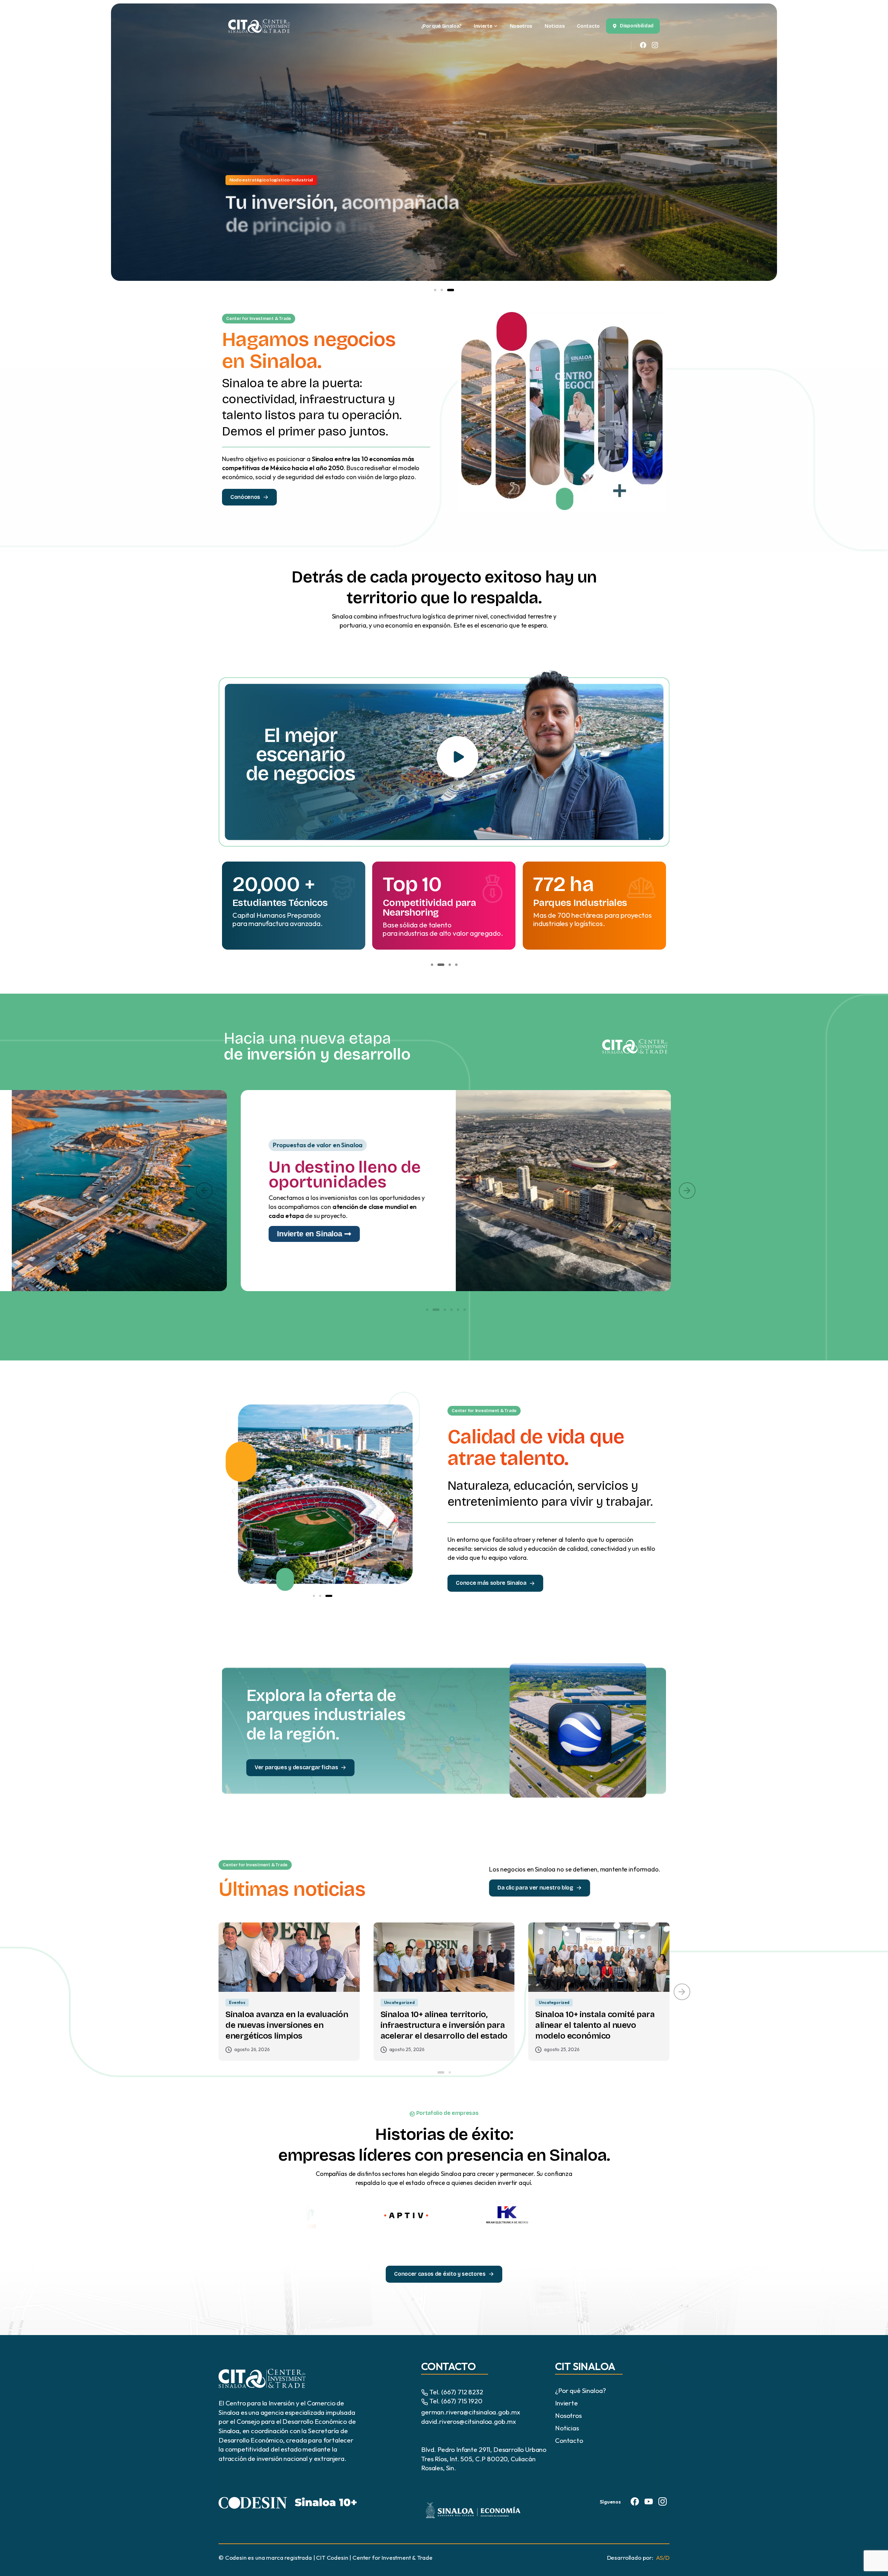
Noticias (567, 2428)
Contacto (569, 2440)
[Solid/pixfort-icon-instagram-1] (663, 2501)
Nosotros (568, 2415)
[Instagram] (655, 45)
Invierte (566, 2403)
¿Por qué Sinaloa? (580, 2391)
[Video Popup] (458, 757)
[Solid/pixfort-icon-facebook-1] (635, 2501)
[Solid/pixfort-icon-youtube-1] (649, 2501)
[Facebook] (643, 45)
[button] (437, 290)
